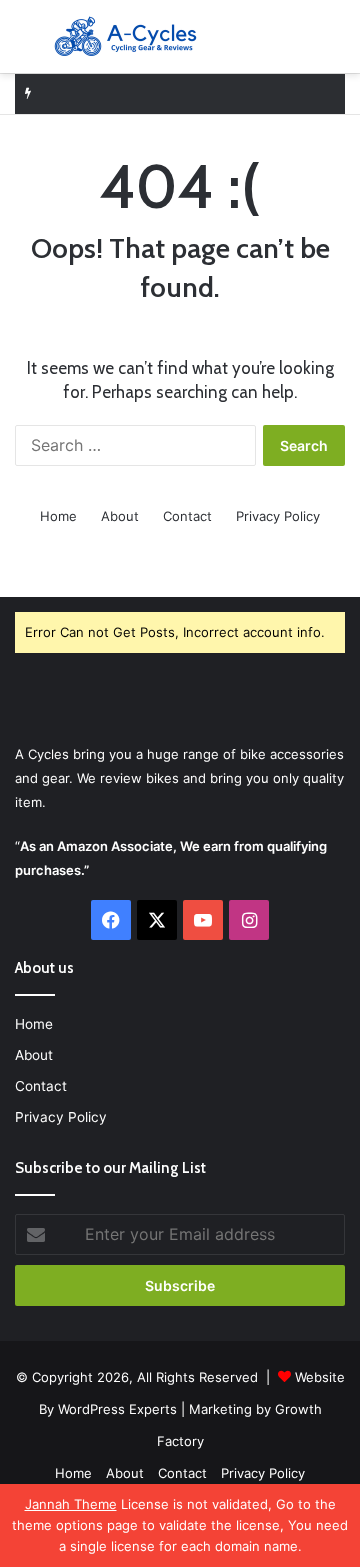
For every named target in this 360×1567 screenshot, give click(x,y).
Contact (187, 516)
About (120, 516)
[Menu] (25, 44)
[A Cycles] (125, 36)
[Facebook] (111, 920)
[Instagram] (249, 920)
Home (58, 516)
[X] (157, 920)
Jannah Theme (71, 1504)
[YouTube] (203, 920)
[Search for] (335, 44)
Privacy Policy (278, 516)
